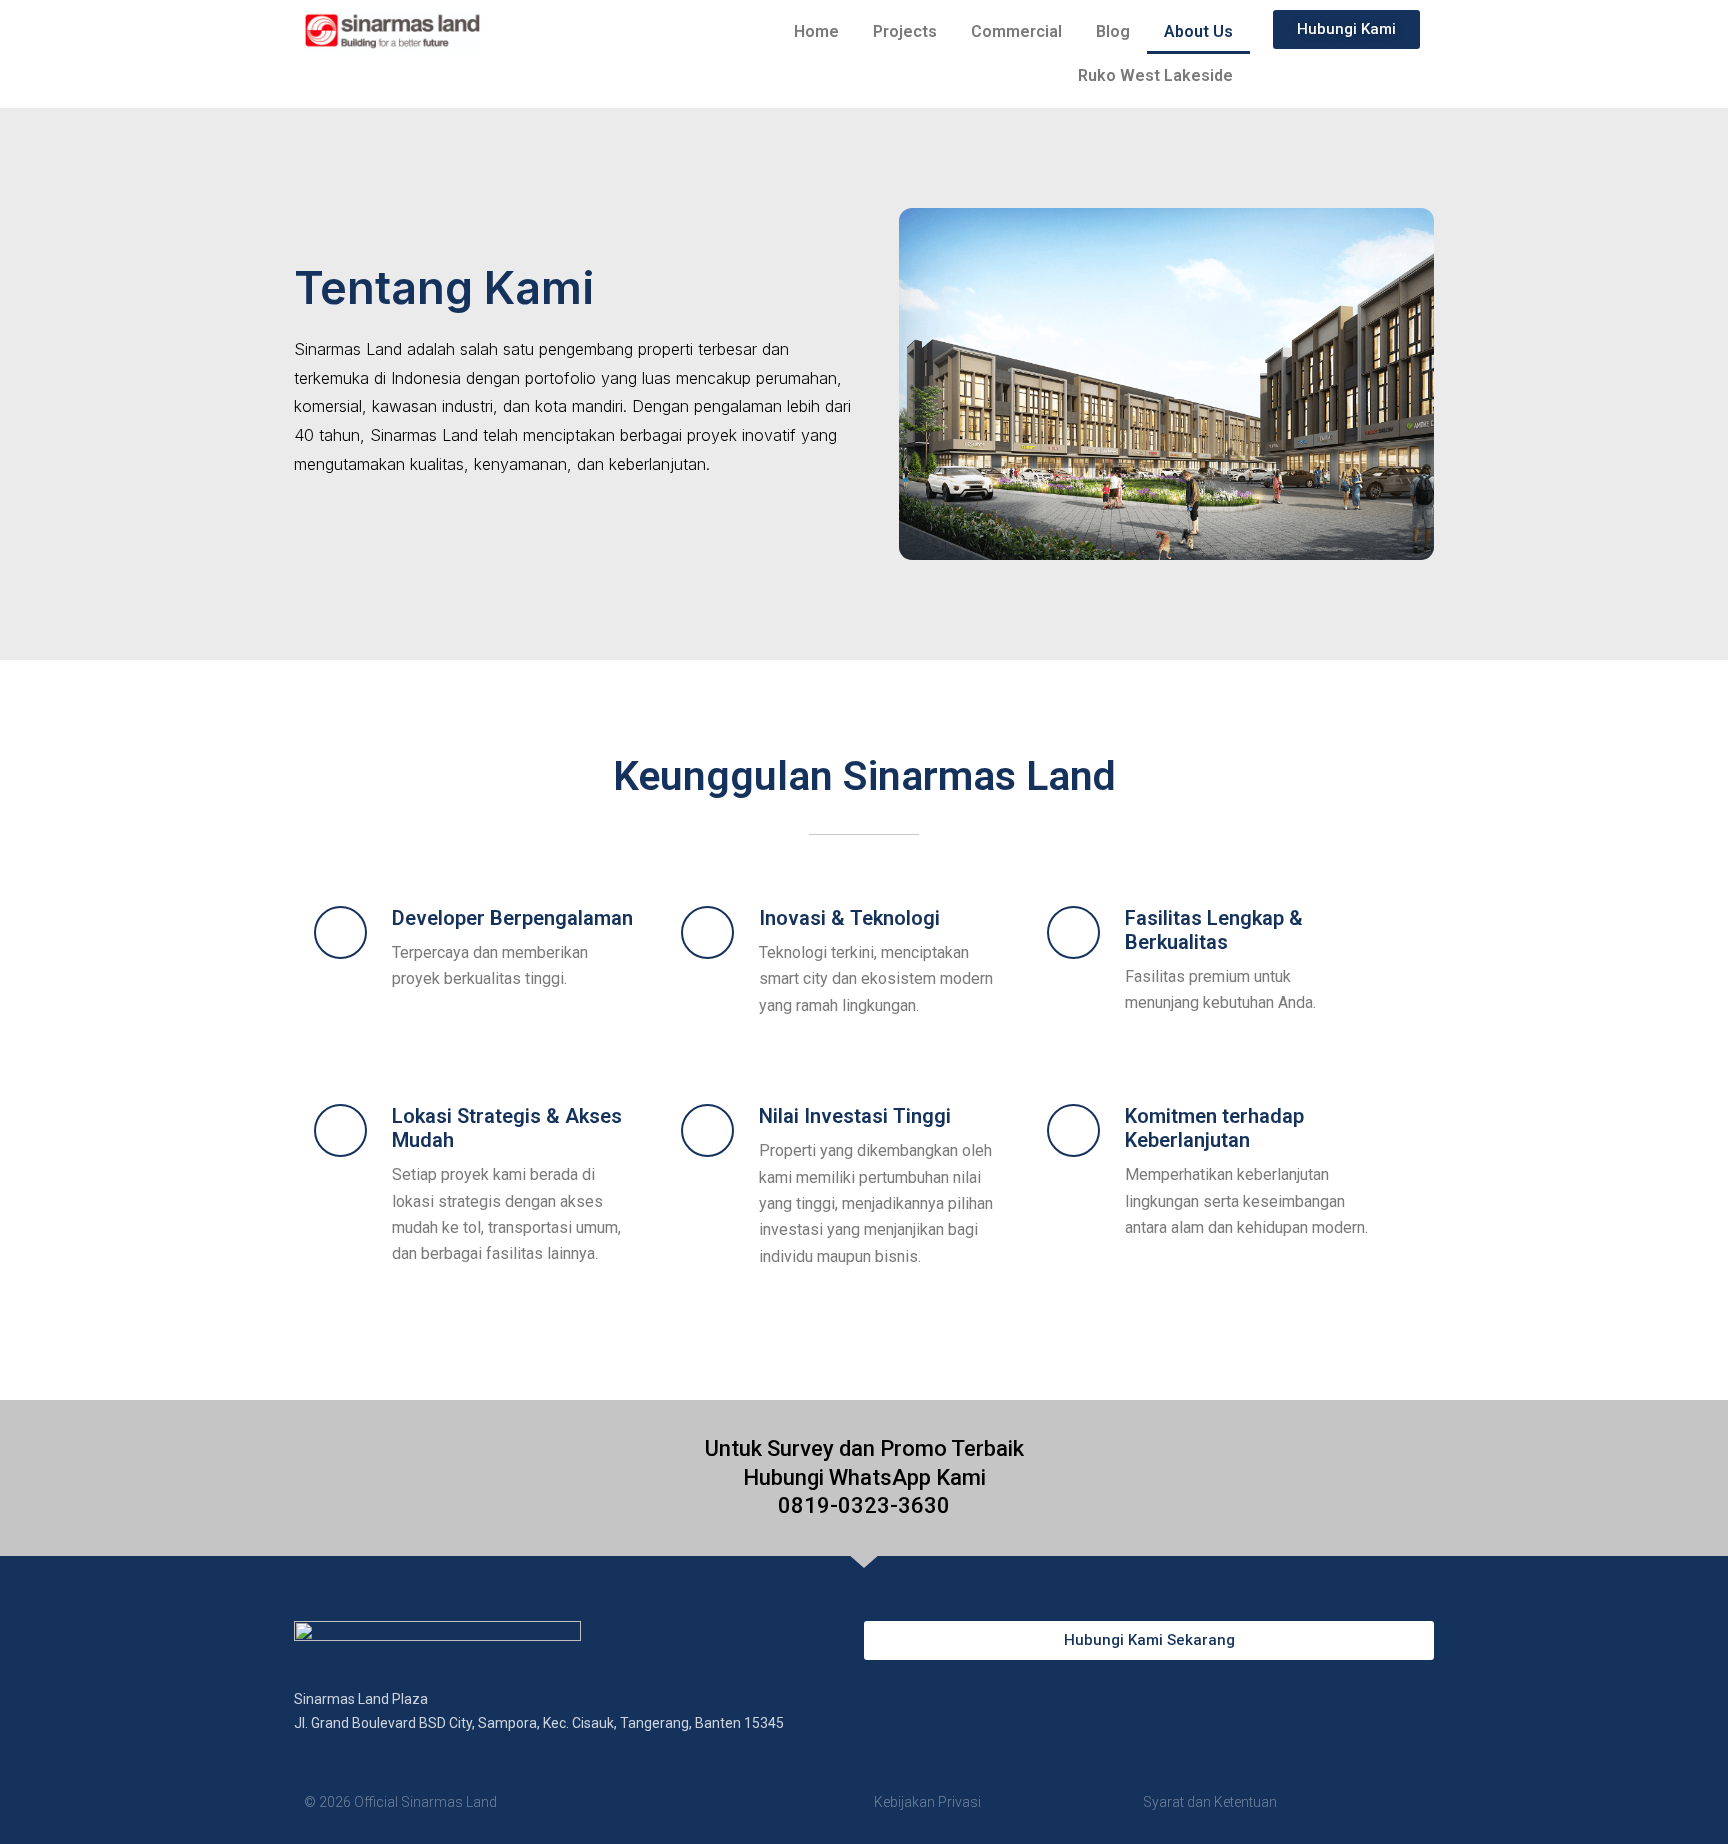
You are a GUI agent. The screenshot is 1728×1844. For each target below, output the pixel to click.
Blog (1113, 31)
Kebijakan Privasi (927, 1802)
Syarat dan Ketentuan (1210, 1802)
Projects (905, 31)
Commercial (1016, 31)
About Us (1198, 31)
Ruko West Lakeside (1155, 75)
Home (816, 31)
